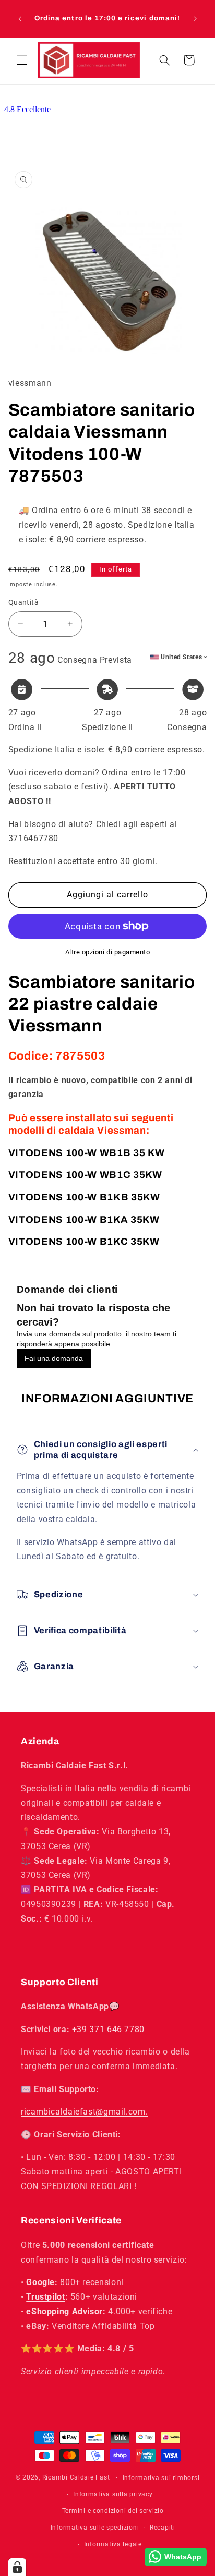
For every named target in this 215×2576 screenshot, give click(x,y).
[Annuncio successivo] (195, 19)
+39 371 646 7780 (108, 2029)
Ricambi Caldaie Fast (76, 2477)
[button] (22, 60)
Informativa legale (113, 2544)
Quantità (23, 602)
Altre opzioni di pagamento (108, 952)
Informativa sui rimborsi (161, 2478)
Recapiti (163, 2528)
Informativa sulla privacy (113, 2494)
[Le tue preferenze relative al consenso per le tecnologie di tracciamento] (17, 2567)
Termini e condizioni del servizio (113, 2511)
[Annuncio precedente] (20, 19)
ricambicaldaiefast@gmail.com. (84, 2112)
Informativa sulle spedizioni (95, 2528)
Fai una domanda (54, 1358)
